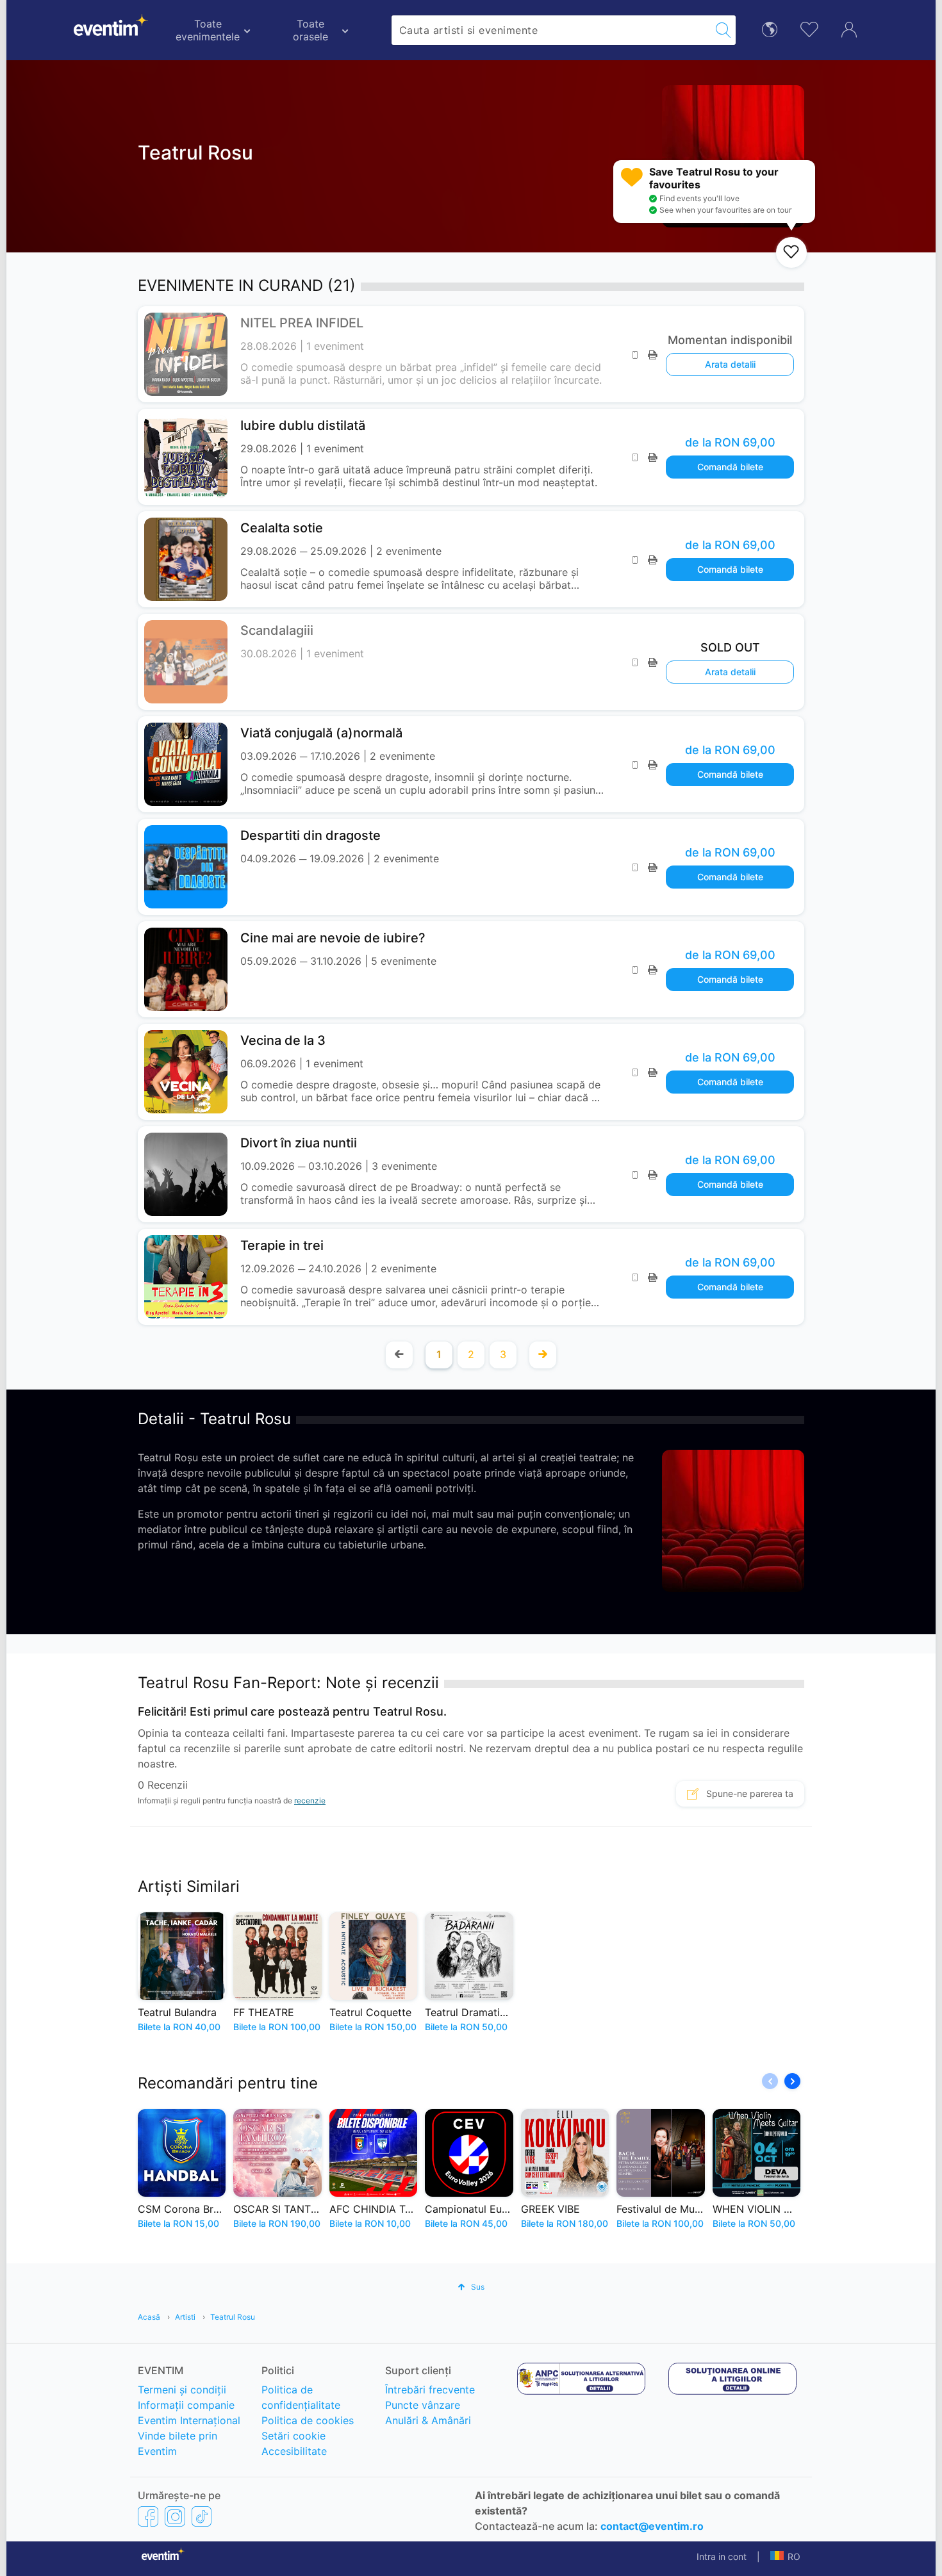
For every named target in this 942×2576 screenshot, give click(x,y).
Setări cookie (293, 2436)
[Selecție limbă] (770, 29)
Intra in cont (722, 2556)
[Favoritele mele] (809, 28)
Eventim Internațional (189, 2420)
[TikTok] (202, 2516)
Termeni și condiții (182, 2390)
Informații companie (186, 2405)
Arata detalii (730, 364)
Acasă (149, 2317)
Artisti (185, 2317)
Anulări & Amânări (428, 2420)
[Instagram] (175, 2516)
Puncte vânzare (423, 2405)
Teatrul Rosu (233, 2317)
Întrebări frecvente (430, 2390)
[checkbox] (791, 252)
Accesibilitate (294, 2451)
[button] (792, 2081)
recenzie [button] (310, 1801)
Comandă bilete (730, 467)
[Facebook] (148, 2516)
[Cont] (849, 28)
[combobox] (551, 30)
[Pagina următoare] (543, 1355)
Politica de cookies (308, 2420)
